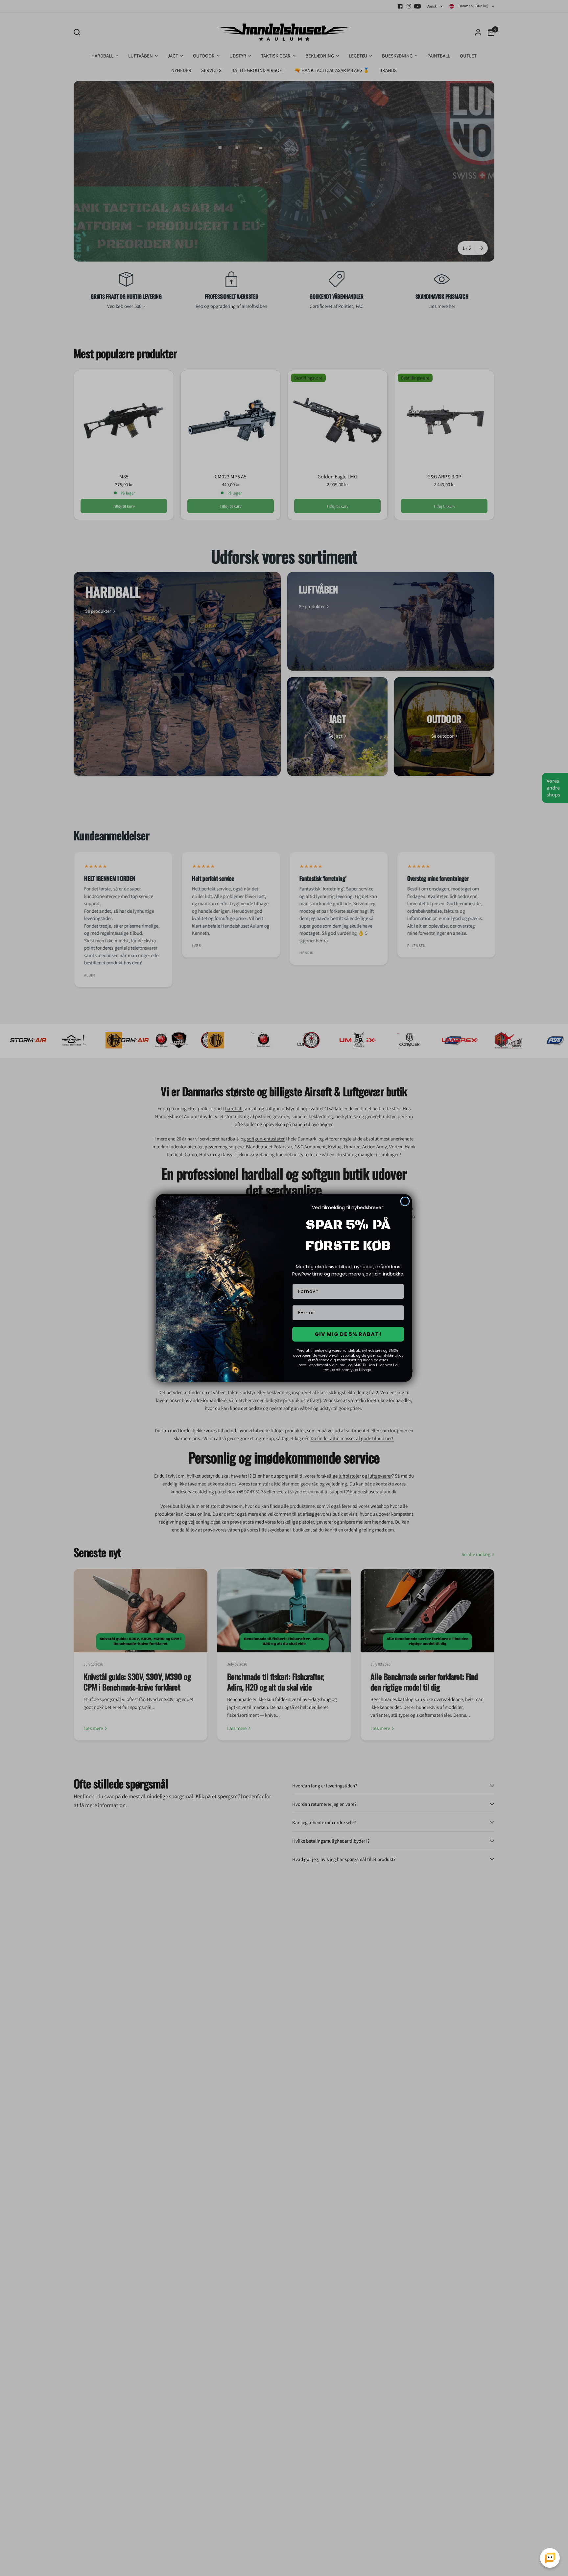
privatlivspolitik (342, 1356)
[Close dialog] (405, 1201)
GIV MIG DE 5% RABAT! (348, 1334)
